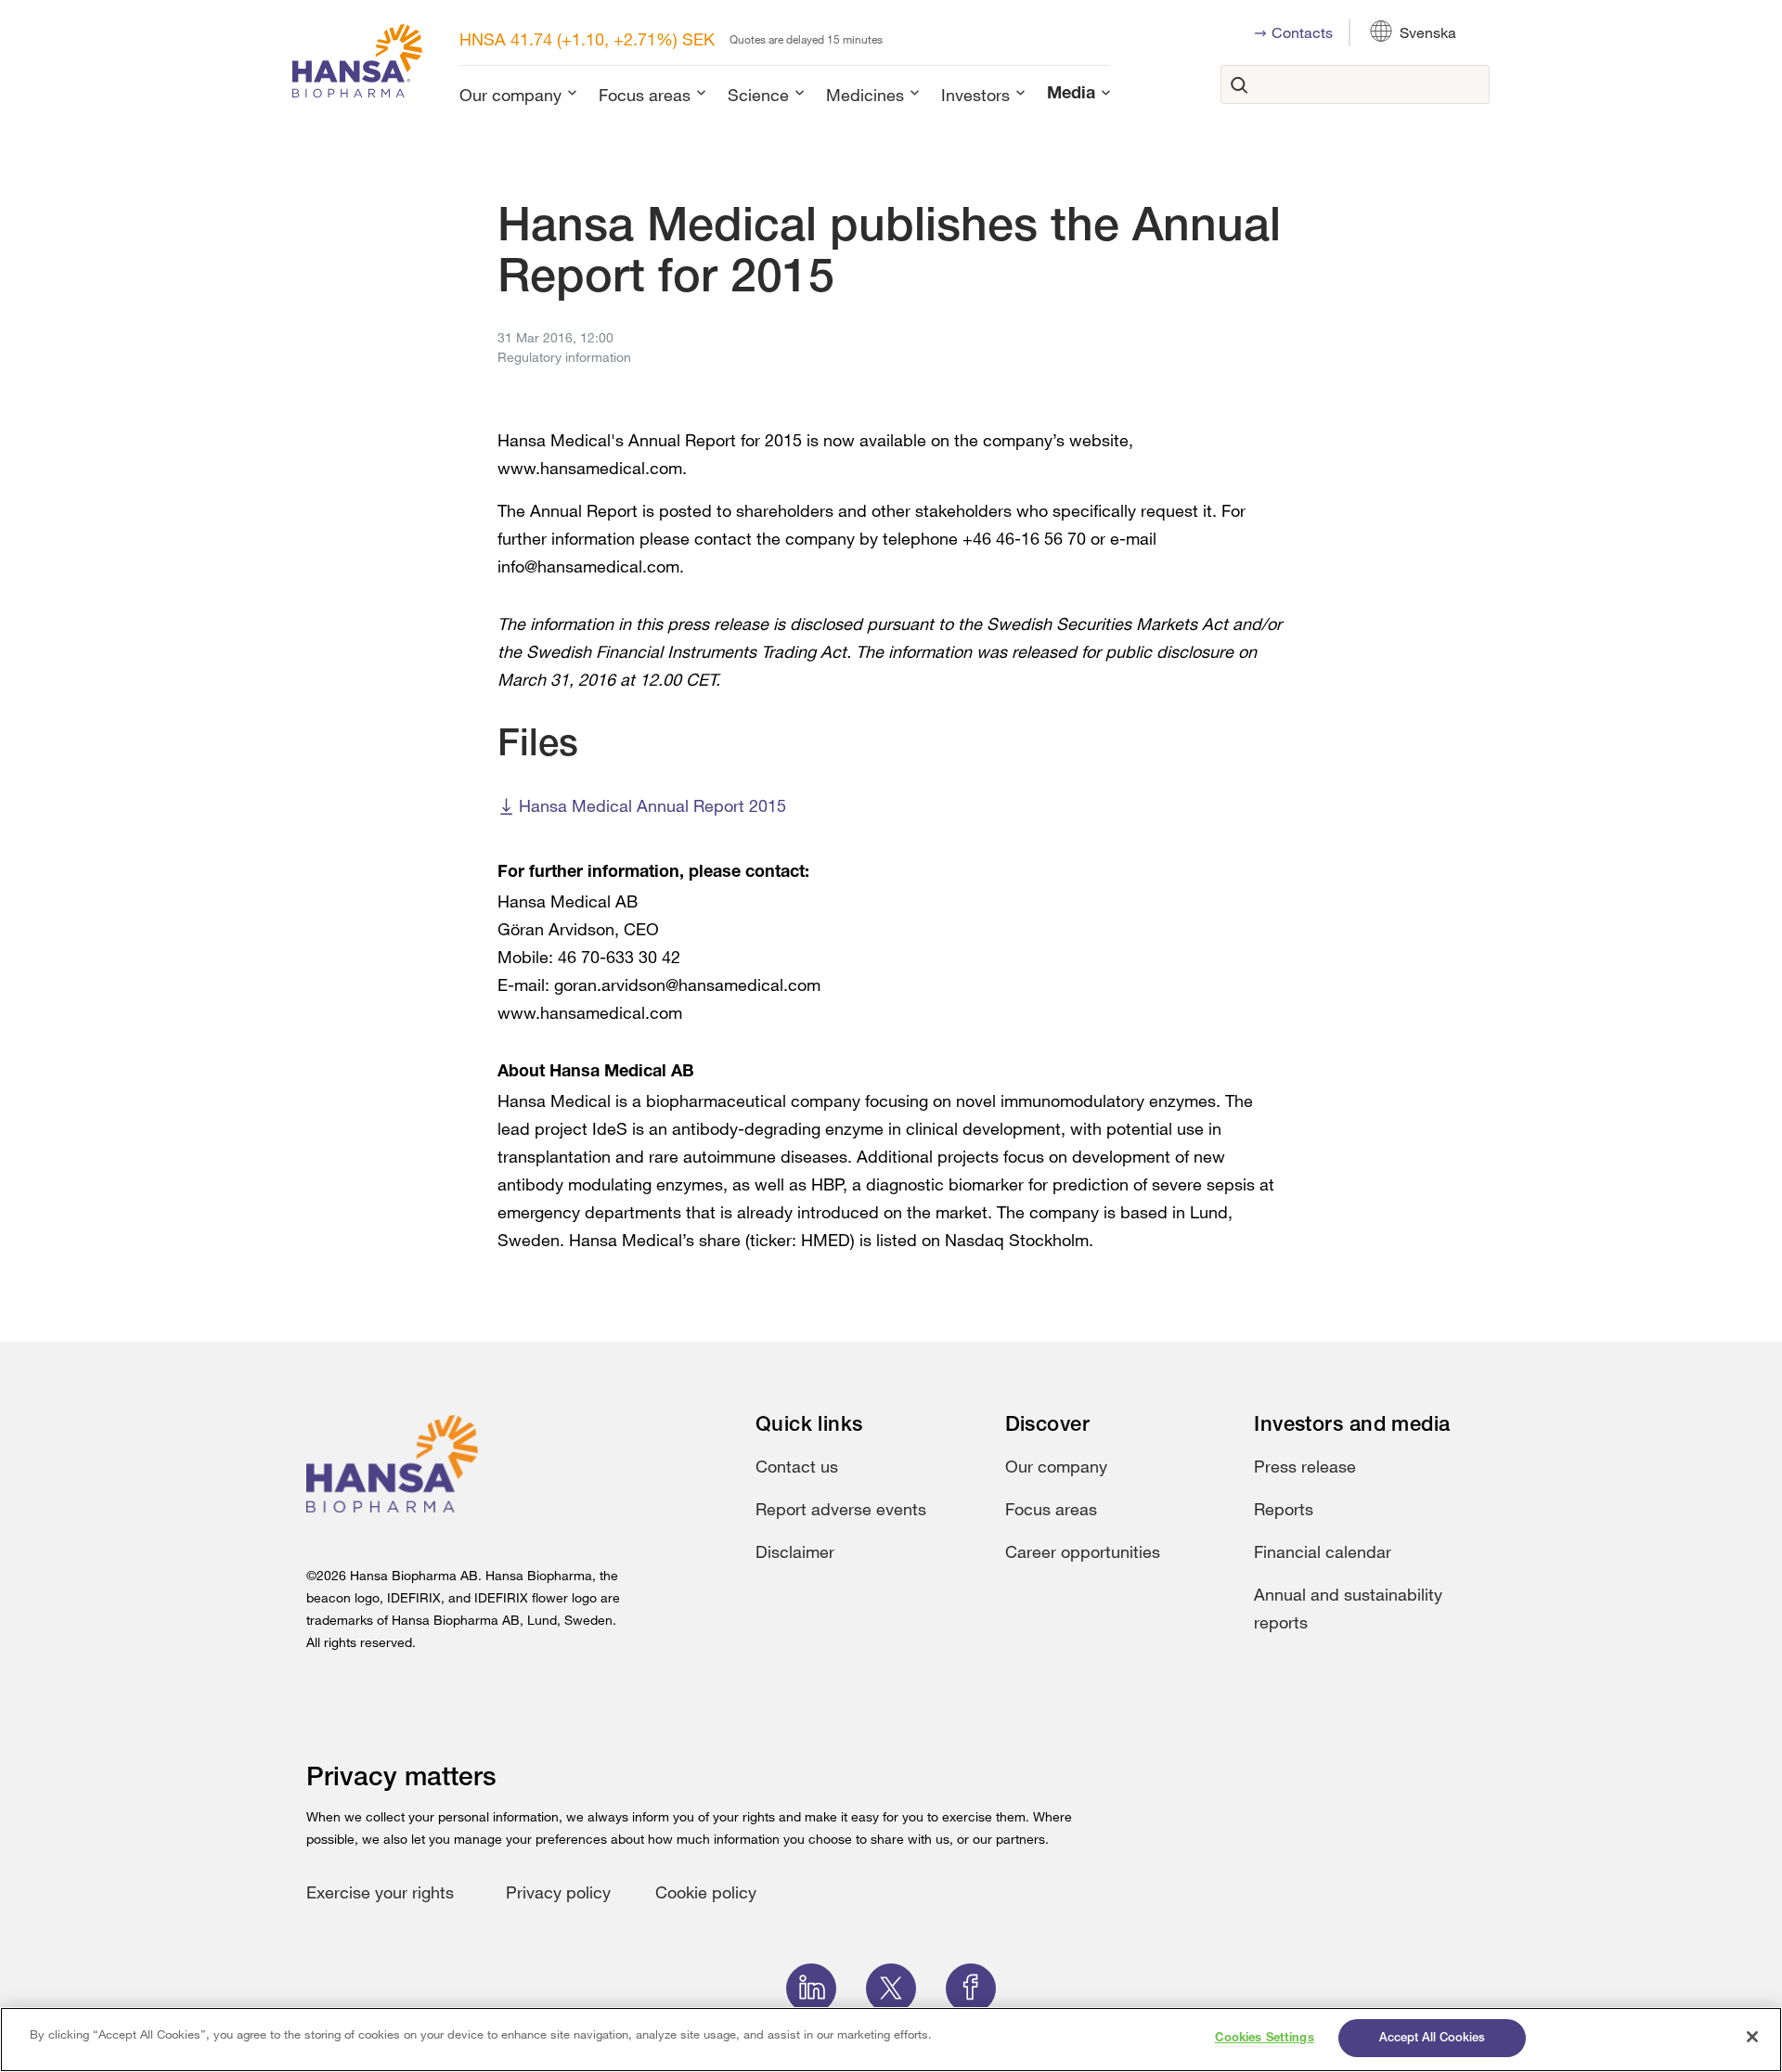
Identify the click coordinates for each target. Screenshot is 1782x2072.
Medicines (865, 95)
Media (1071, 95)
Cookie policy (706, 1892)
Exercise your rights (380, 1892)
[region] (891, 2040)
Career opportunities (1083, 1551)
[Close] (1752, 2037)
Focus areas (645, 95)
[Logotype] (357, 64)
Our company (510, 95)
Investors (975, 95)
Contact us (797, 1466)
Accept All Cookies (1432, 2038)
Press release (1305, 1466)
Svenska (1428, 32)
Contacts (1302, 32)
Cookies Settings (1265, 2038)
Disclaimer (795, 1551)
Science (758, 95)
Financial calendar (1323, 1551)
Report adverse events (841, 1509)
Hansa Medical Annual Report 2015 (652, 805)
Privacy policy (558, 1892)
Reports (1284, 1509)
